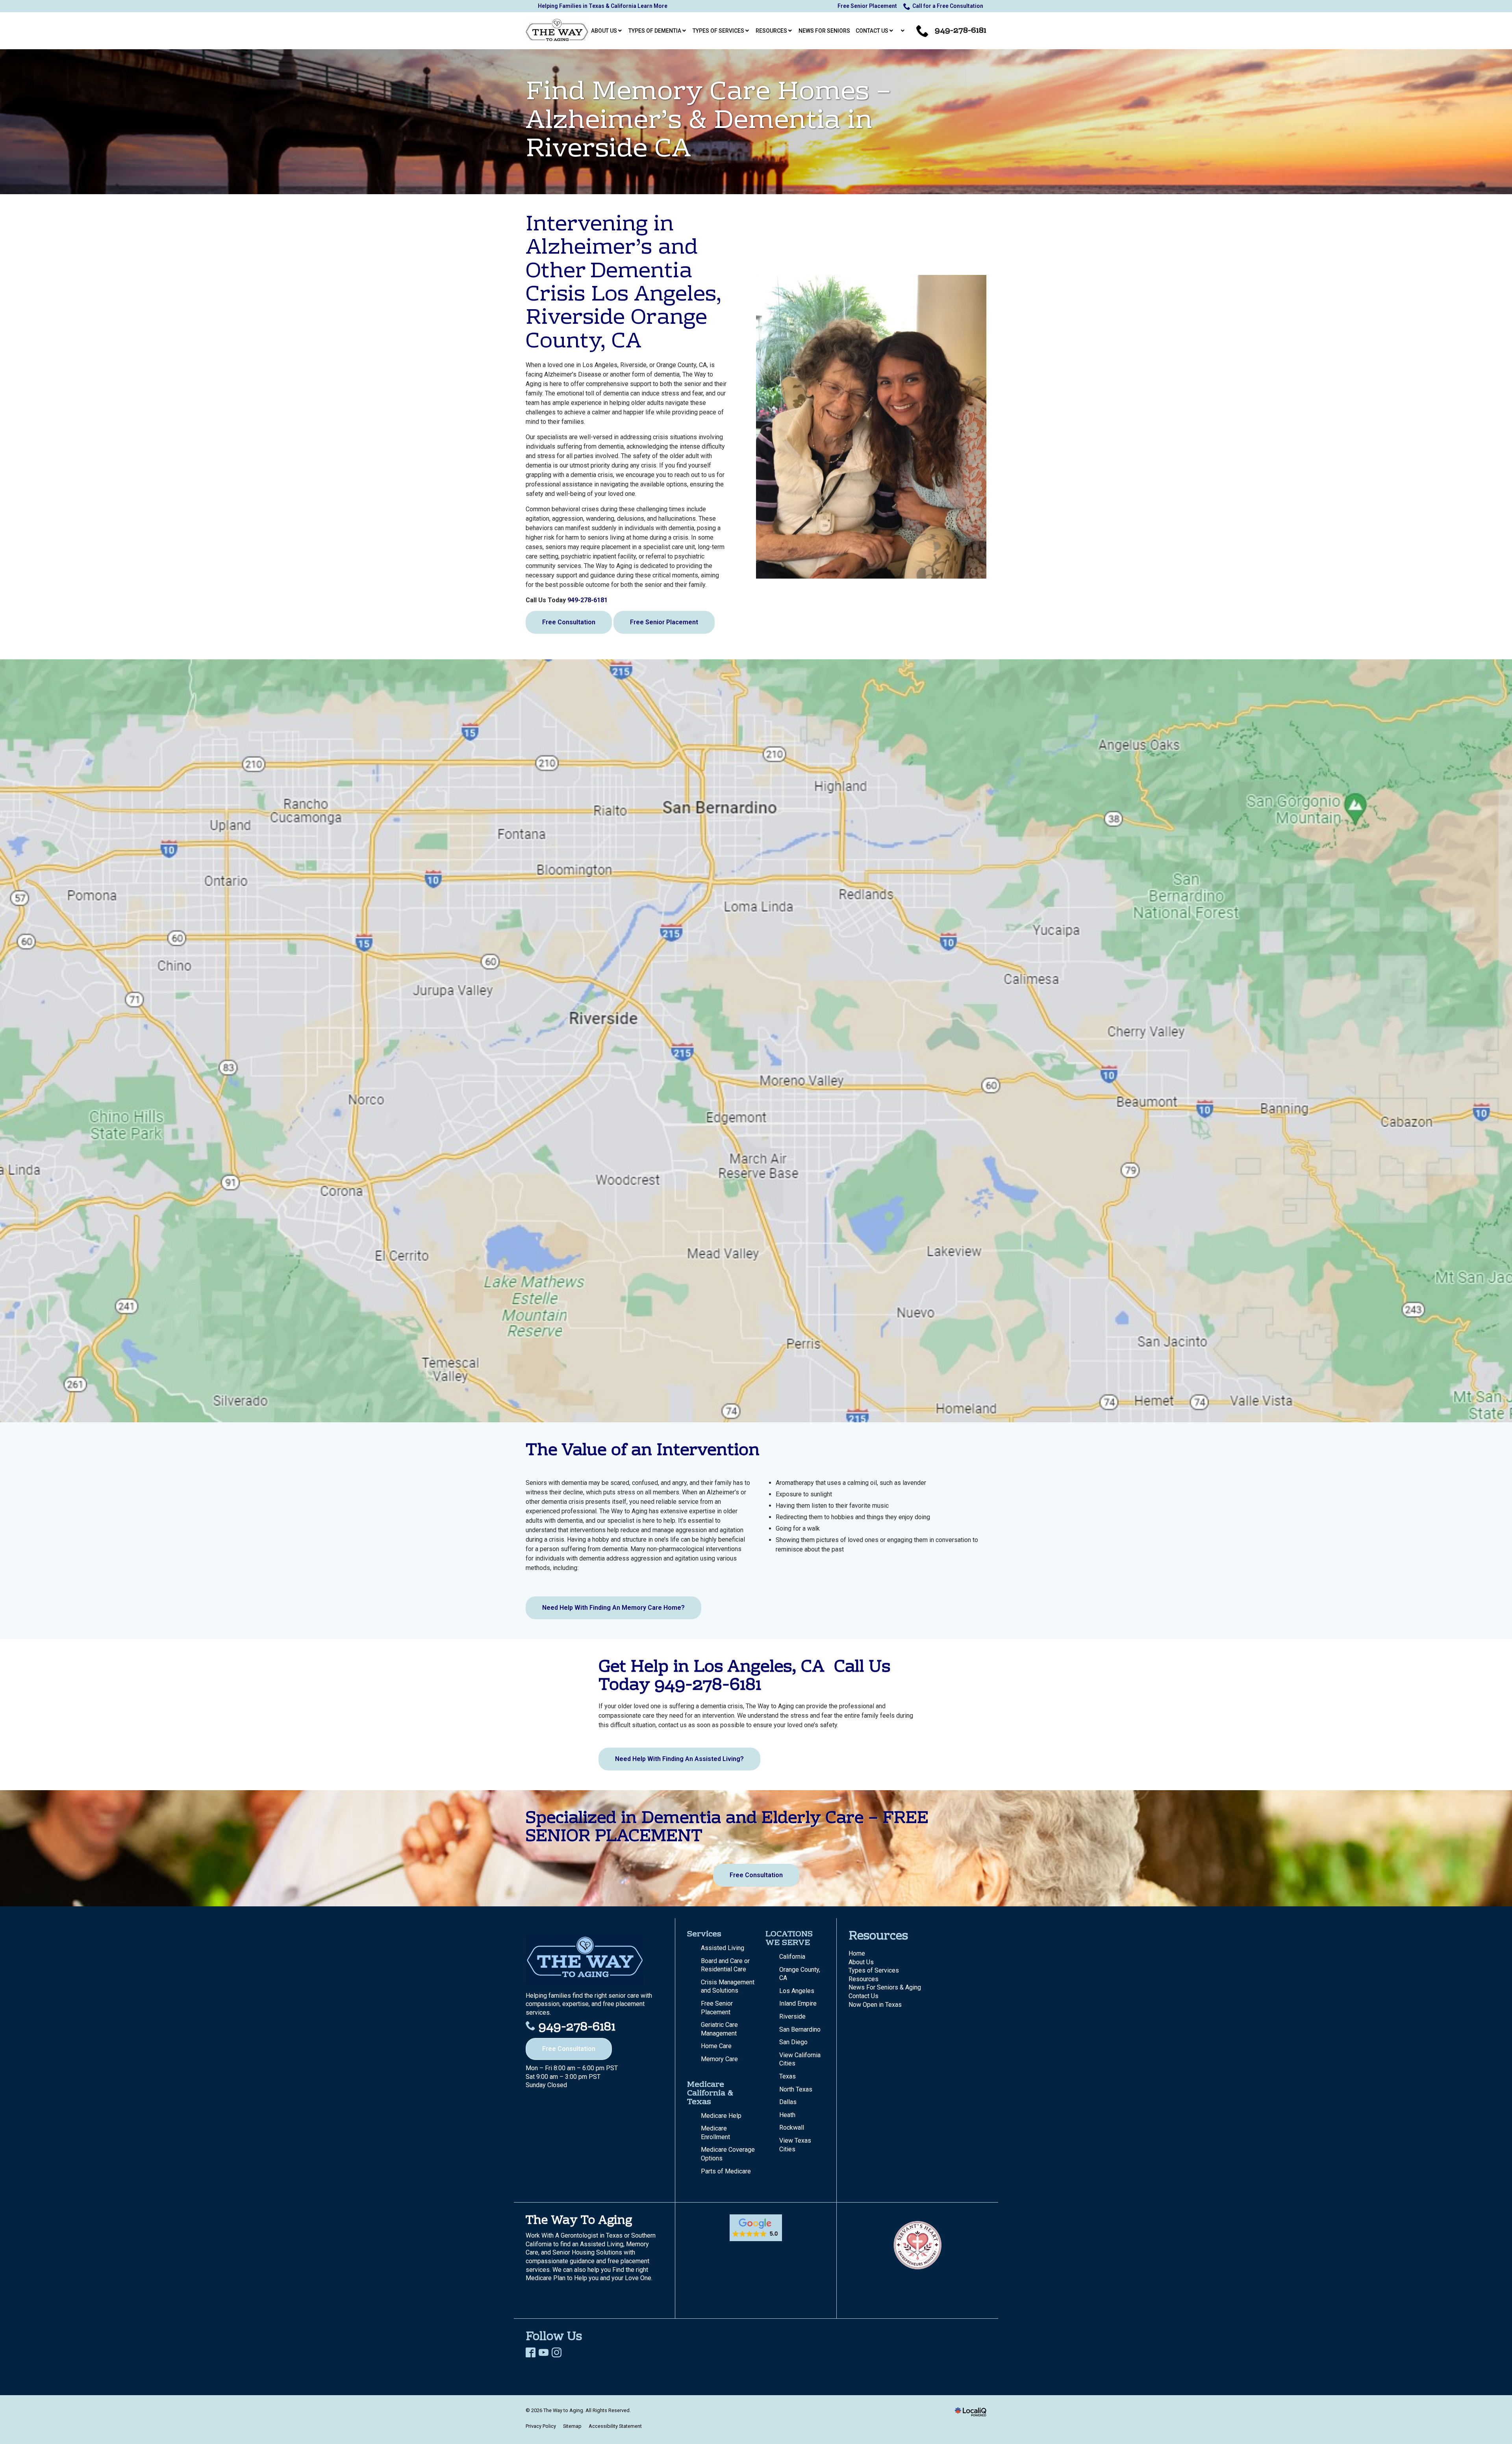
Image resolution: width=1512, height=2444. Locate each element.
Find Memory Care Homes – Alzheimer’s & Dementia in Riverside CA (708, 122)
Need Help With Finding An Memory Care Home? (613, 1608)
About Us (861, 1962)
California (792, 1957)
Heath (787, 2115)
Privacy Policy (541, 2426)
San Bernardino (800, 2029)
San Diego (793, 2042)
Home (857, 1953)
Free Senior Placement (867, 6)
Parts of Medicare (726, 2171)
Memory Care (719, 2059)
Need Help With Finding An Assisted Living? (679, 1759)
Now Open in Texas (875, 2005)
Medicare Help (721, 2116)
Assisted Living (723, 1948)
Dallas (788, 2102)
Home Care (716, 2046)
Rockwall (792, 2128)
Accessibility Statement (615, 2426)
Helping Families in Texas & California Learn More (603, 6)
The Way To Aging (579, 2221)
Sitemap (572, 2426)
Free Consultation (569, 622)
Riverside (792, 2016)
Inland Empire (798, 2003)
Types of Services (874, 1970)
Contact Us (863, 1996)
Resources (863, 1979)
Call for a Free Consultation (948, 6)
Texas (787, 2076)
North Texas (796, 2089)
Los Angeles (797, 1991)
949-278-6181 (587, 600)
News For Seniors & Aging (885, 1987)
